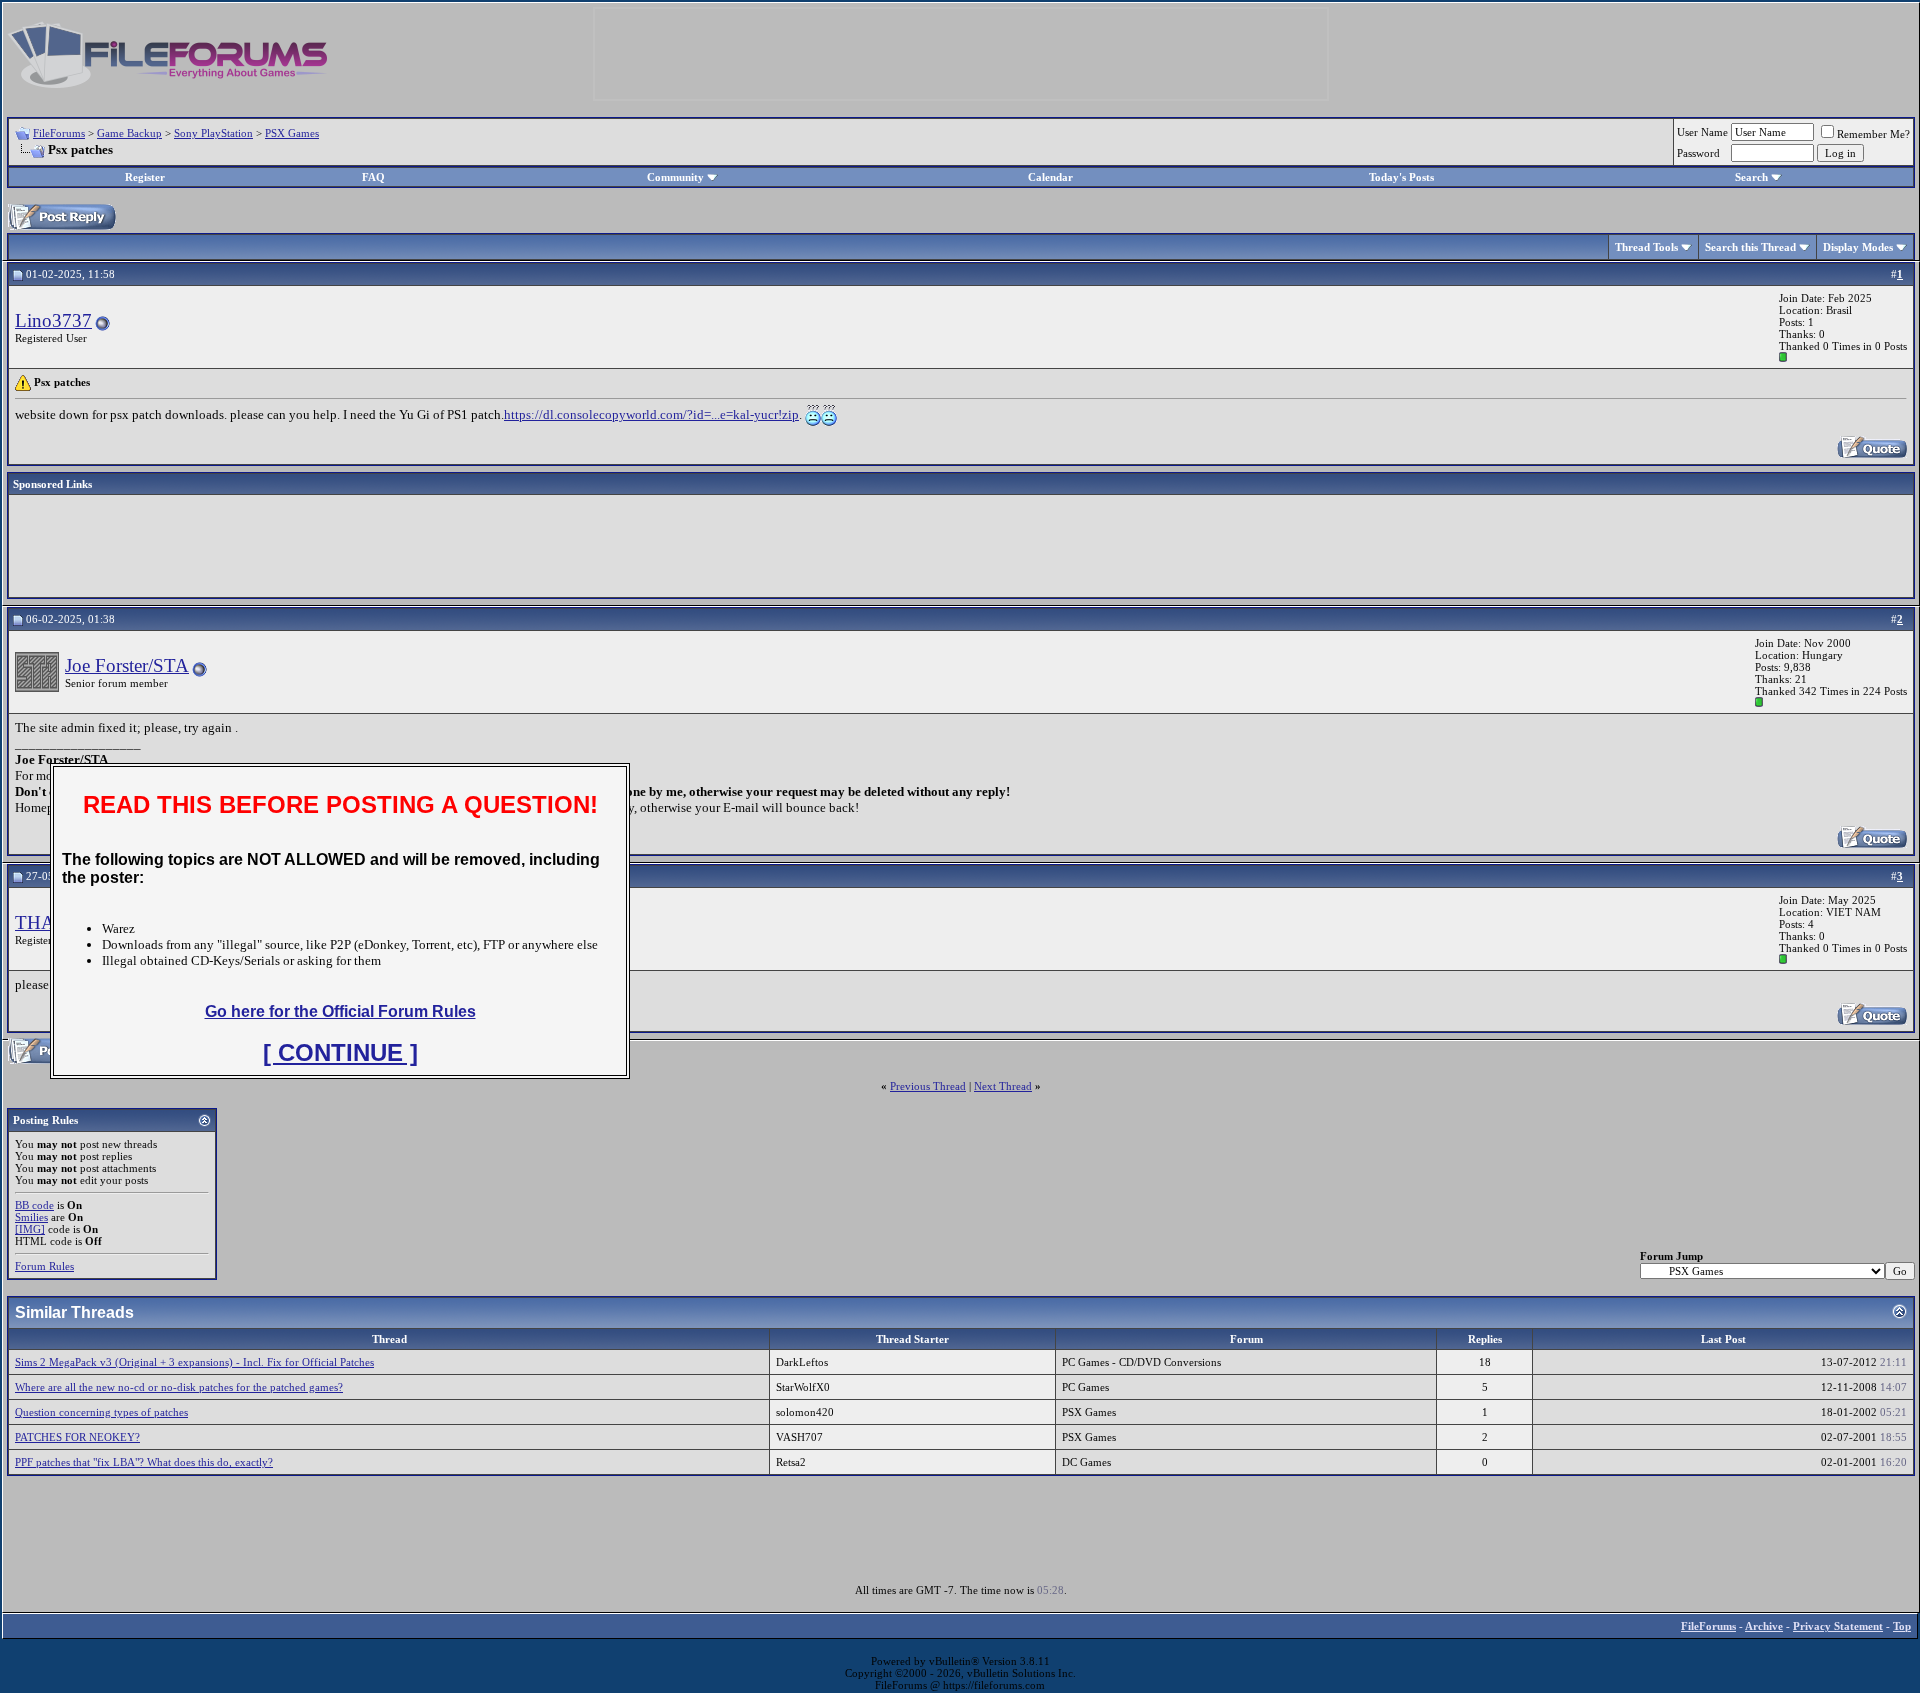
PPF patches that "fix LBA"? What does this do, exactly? (144, 1462)
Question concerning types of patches (101, 1412)
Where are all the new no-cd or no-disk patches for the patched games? (179, 1387)
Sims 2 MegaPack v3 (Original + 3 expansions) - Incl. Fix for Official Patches (194, 1362)
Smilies (31, 1217)
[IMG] (30, 1229)
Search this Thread (1750, 247)
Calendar (1050, 177)
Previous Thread (928, 1086)
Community (675, 177)
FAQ (373, 177)
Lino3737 (53, 320)
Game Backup (129, 133)
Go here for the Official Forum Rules (340, 1011)
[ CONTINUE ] (340, 1052)
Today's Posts (1401, 177)
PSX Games (292, 133)
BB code (34, 1205)
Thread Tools (1646, 247)
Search (1751, 177)
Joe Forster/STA (127, 665)
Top (1902, 1626)
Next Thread (1003, 1086)
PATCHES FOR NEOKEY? (77, 1437)
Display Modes (1858, 247)
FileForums (59, 133)
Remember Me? (1873, 134)
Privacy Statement (1838, 1626)
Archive (1764, 1626)
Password (1698, 153)
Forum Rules (44, 1266)
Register (145, 177)
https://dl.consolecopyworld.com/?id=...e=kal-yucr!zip (651, 414)
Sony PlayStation (213, 133)
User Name (1702, 132)
